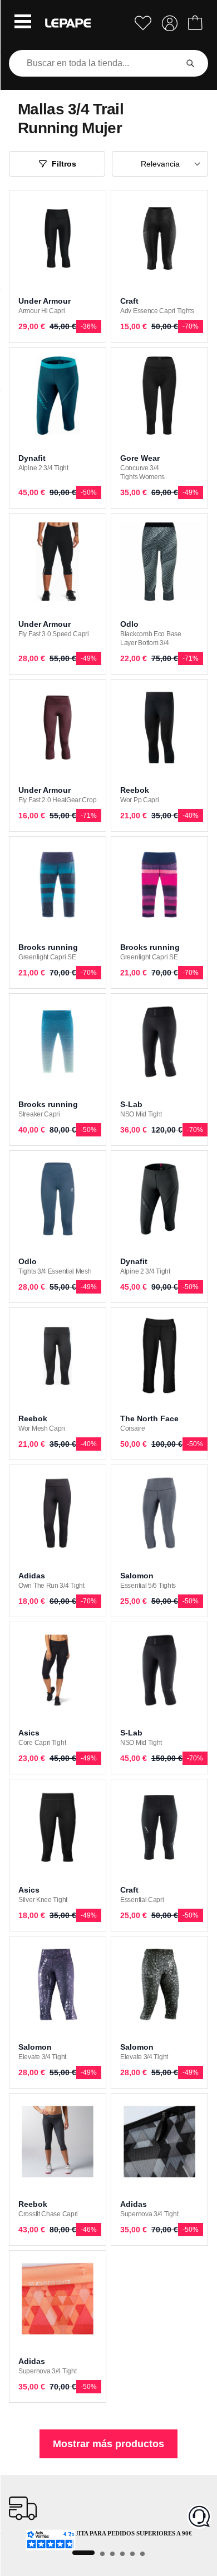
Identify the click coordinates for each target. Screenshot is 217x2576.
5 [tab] (132, 2554)
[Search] (190, 63)
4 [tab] (122, 2554)
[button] (23, 23)
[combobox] (95, 63)
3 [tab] (112, 2554)
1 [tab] (83, 2553)
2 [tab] (102, 2554)
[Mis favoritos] (143, 23)
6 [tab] (142, 2554)
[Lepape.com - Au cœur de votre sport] (68, 23)
